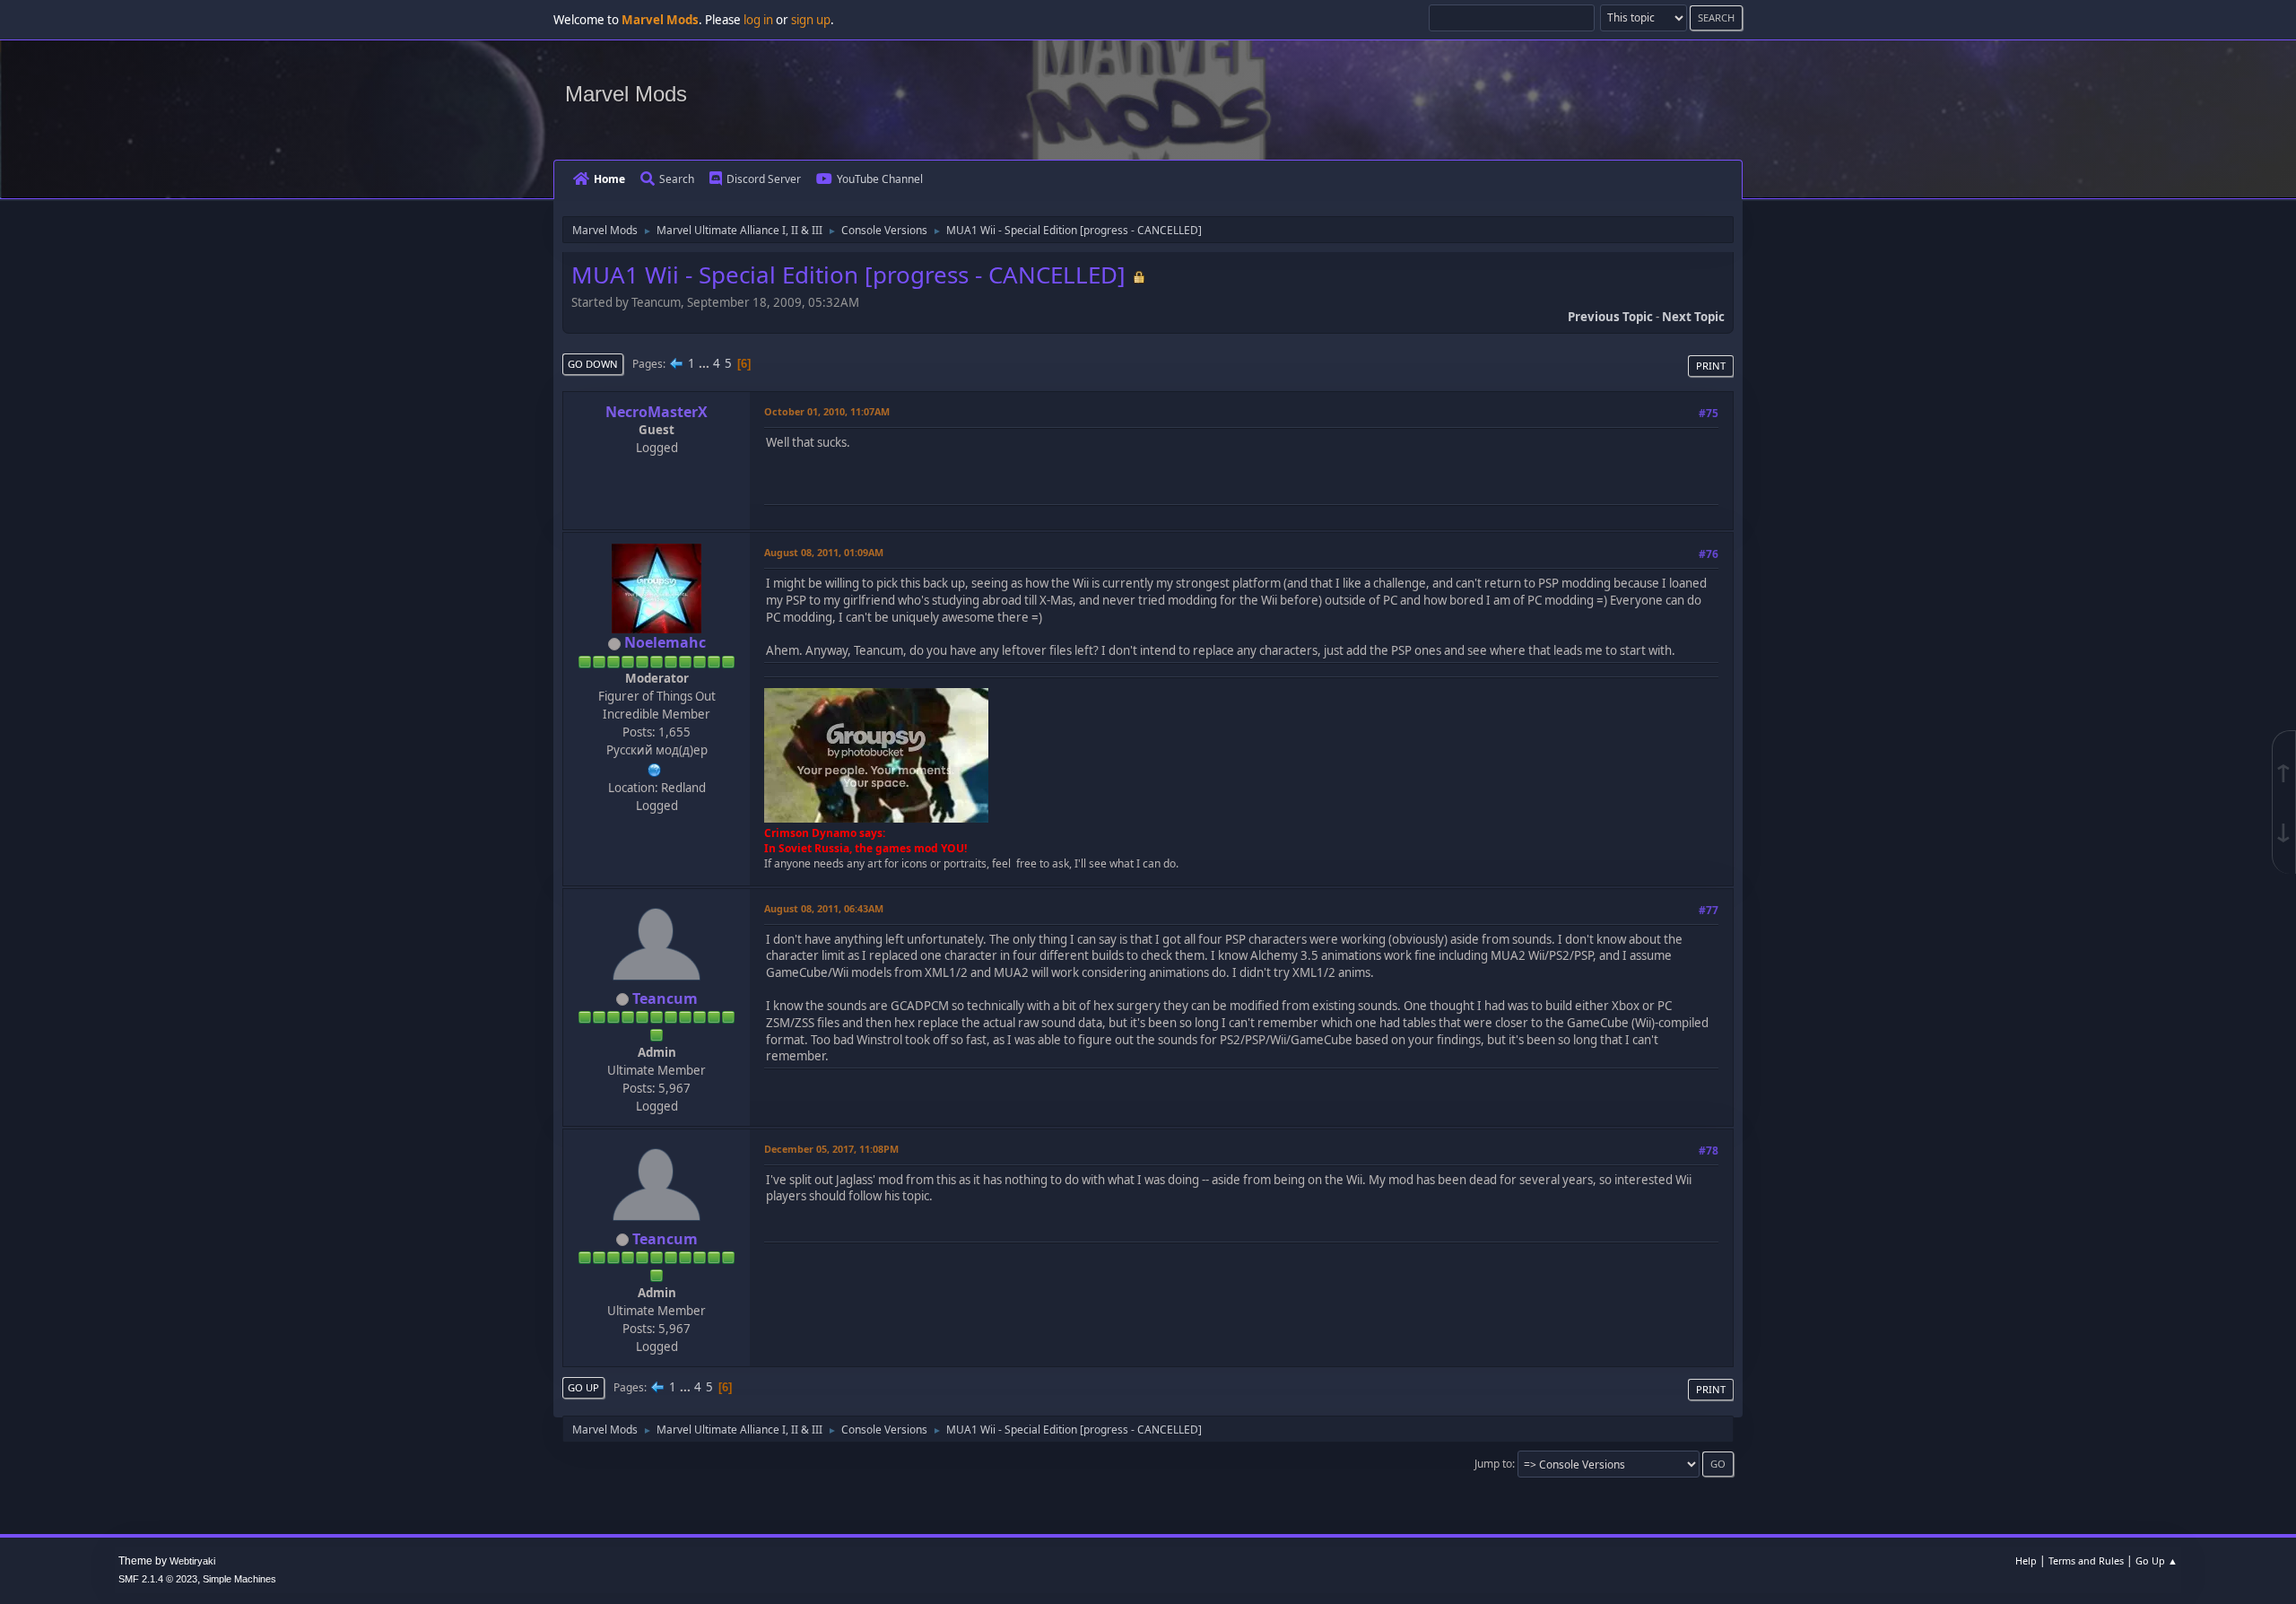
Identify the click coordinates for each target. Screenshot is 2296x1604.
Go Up (583, 1387)
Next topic (1693, 317)
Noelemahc (665, 642)
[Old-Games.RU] (655, 768)
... (705, 363)
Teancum (665, 998)
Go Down (593, 364)
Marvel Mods (626, 94)
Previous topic (1610, 317)
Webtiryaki (192, 1561)
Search (677, 179)
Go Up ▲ (2157, 1560)
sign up (811, 20)
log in (758, 20)
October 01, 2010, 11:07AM (827, 411)
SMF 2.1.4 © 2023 (158, 1579)
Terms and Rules (2086, 1560)
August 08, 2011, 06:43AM (824, 908)
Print (1711, 366)
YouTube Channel (880, 179)
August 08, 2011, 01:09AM (824, 552)
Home (609, 179)
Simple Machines (239, 1579)
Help (2026, 1560)
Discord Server (764, 179)
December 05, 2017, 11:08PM (831, 1149)
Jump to (1493, 1464)
